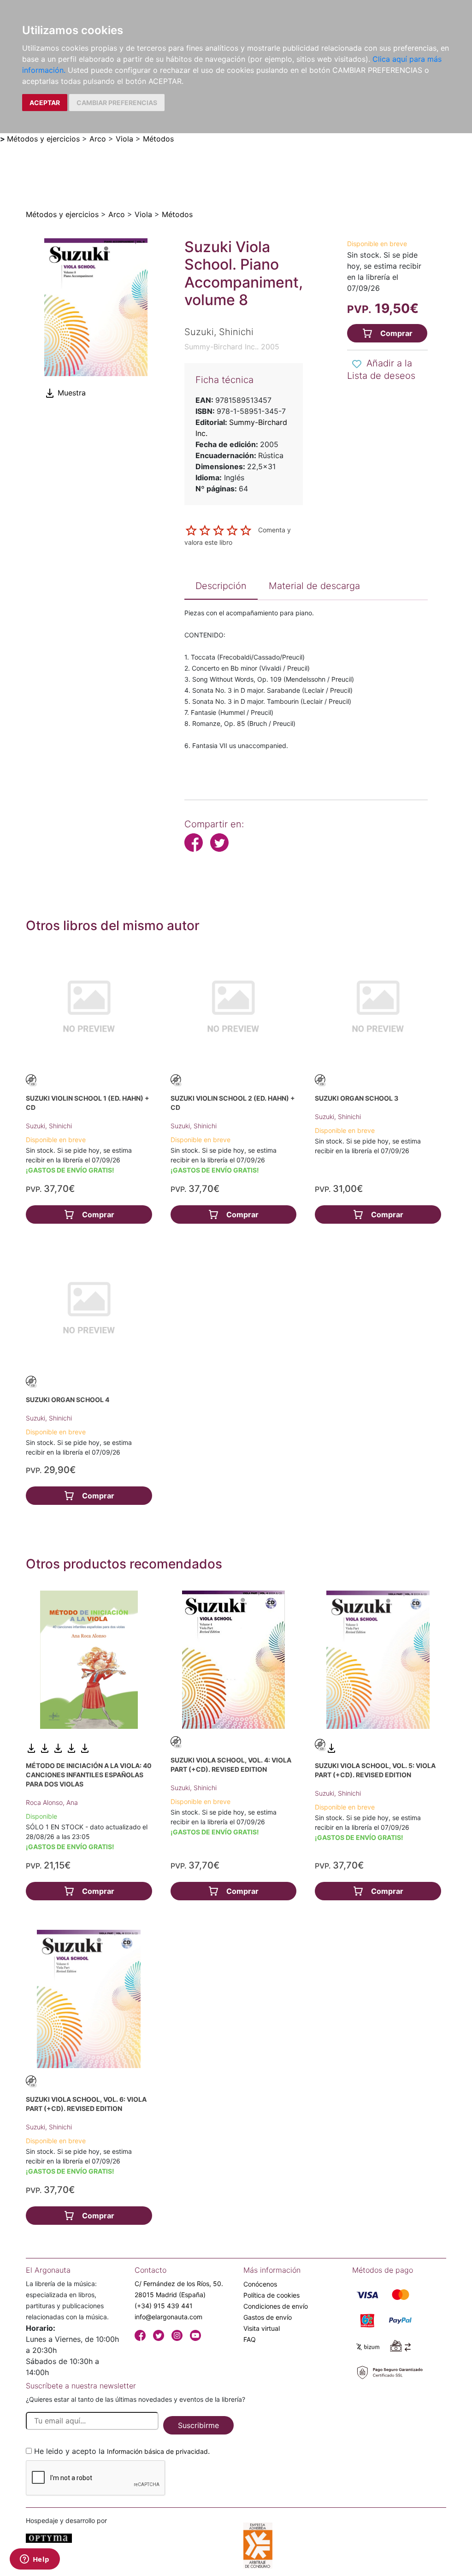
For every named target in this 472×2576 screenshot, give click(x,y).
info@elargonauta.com (168, 2317)
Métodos (158, 139)
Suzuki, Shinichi (49, 1126)
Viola (124, 139)
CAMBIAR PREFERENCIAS (117, 103)
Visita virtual (262, 2328)
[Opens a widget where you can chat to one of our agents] (35, 2560)
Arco (98, 139)
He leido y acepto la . (122, 2451)
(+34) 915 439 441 (164, 2306)
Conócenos (260, 2284)
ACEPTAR (45, 103)
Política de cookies (271, 2295)
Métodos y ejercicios (43, 139)
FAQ (250, 2339)
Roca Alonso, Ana (52, 1802)
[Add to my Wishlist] (357, 364)
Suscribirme (198, 2425)
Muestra (71, 393)
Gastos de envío (268, 2317)
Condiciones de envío (276, 2306)
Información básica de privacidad (157, 2451)
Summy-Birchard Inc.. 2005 (232, 347)
